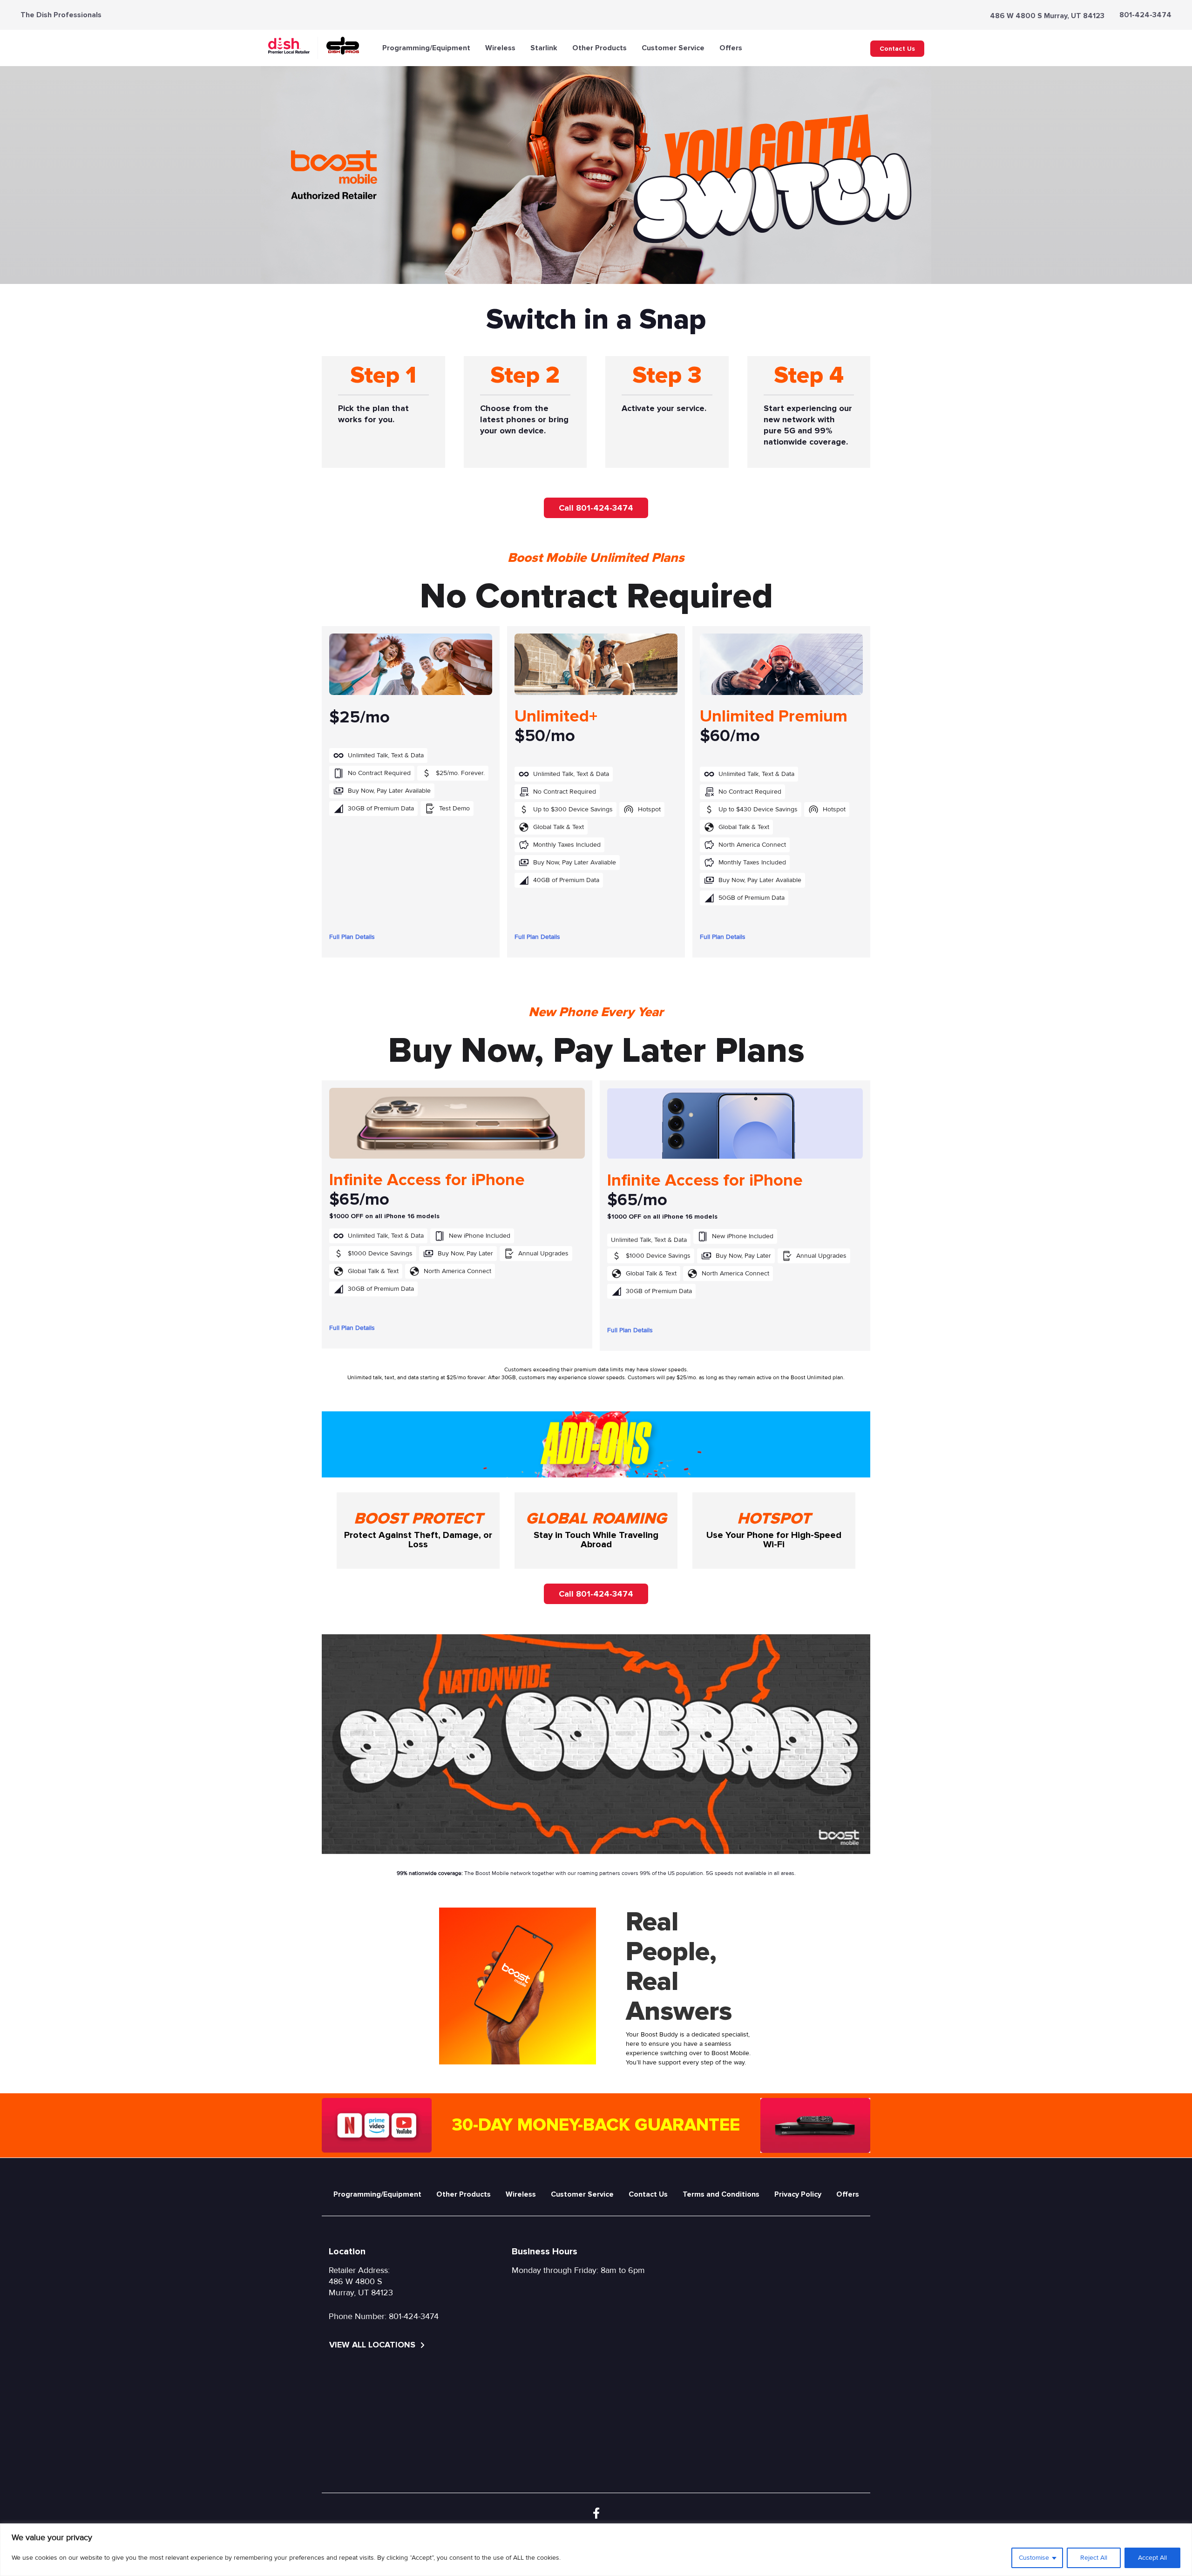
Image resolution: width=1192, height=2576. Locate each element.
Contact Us (897, 49)
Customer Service (673, 48)
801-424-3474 (1145, 15)
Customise (1034, 2558)
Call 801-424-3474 (596, 508)
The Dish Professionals (61, 15)
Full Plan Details (352, 937)
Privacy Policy (798, 2194)
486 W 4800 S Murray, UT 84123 (1047, 16)
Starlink (544, 48)
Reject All (1094, 2558)
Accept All (1152, 2558)
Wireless (500, 48)
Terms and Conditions (721, 2194)
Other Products (599, 48)
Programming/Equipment (426, 48)
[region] (596, 2550)
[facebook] (596, 2514)
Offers (731, 48)
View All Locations (373, 2345)
